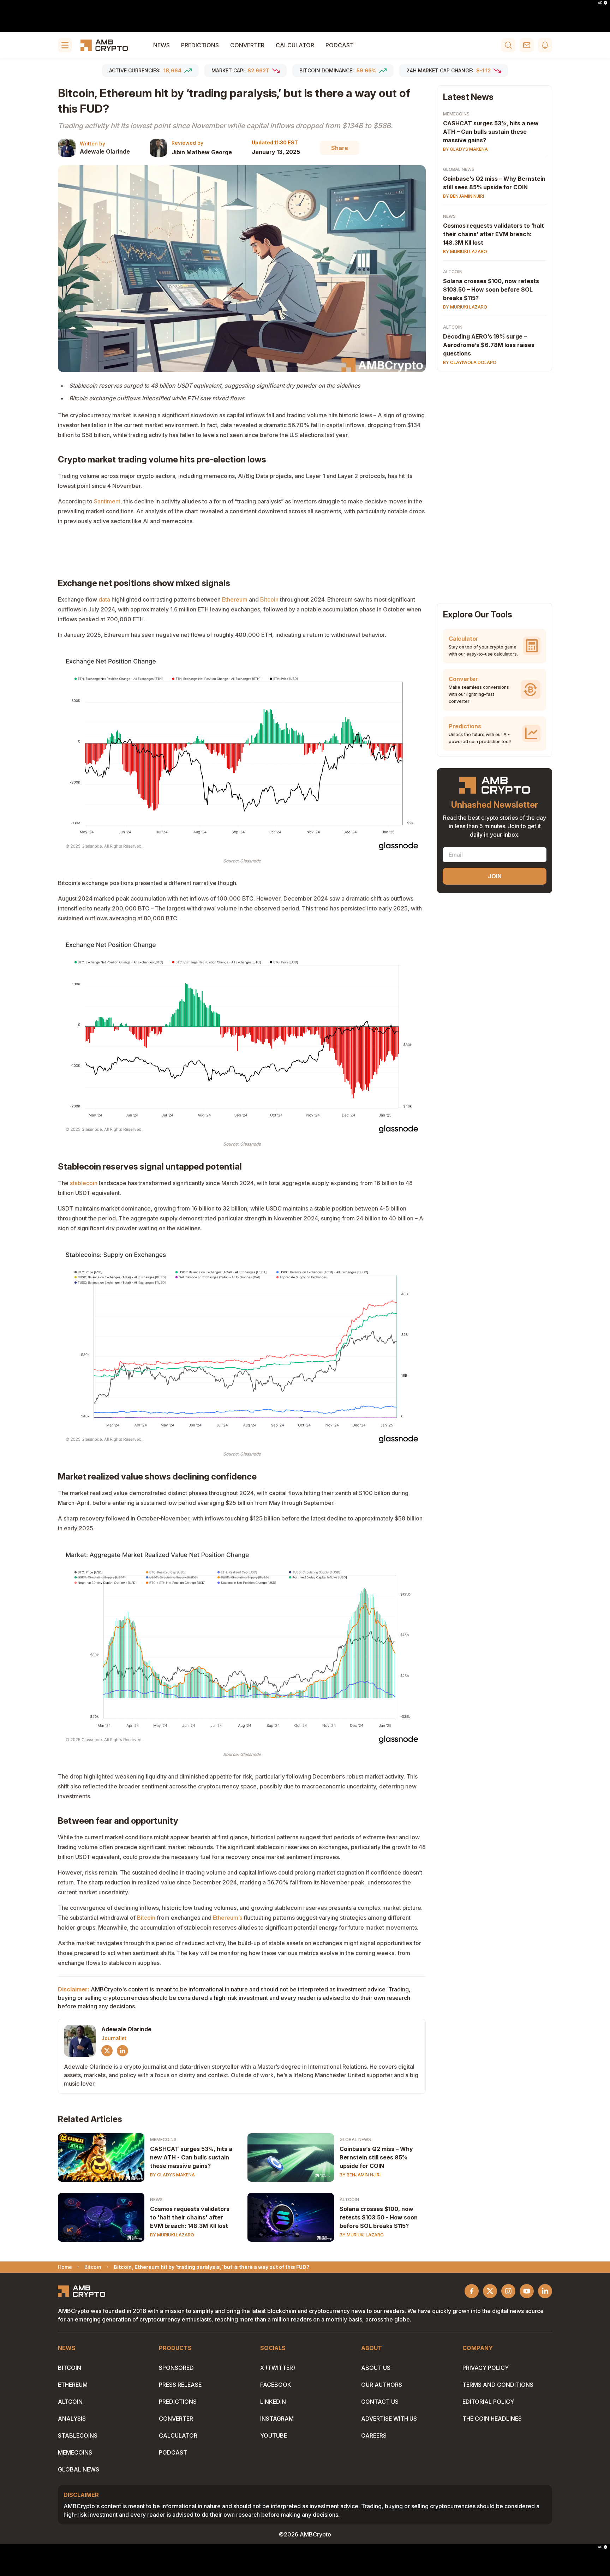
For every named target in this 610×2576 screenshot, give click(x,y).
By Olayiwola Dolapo (470, 362)
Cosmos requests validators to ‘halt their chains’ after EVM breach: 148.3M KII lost (494, 234)
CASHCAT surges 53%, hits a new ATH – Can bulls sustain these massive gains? (491, 132)
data (104, 599)
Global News (355, 2139)
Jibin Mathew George (202, 152)
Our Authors (382, 2385)
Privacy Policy (486, 2368)
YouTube (274, 2435)
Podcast (340, 45)
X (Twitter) (278, 2368)
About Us (376, 2368)
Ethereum (235, 599)
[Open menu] (65, 45)
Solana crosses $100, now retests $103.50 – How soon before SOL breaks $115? (491, 289)
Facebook (276, 2385)
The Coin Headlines (492, 2419)
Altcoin (349, 2200)
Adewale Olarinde (105, 151)
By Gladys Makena (172, 2175)
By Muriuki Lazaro (172, 2235)
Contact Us (380, 2402)
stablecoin (84, 1183)
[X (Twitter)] (107, 2051)
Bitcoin (269, 599)
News (162, 45)
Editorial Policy (488, 2402)
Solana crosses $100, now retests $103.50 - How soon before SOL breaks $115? (379, 2217)
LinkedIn (273, 2402)
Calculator (295, 45)
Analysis (72, 2419)
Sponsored (176, 2368)
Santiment (107, 501)
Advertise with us (389, 2419)
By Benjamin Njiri (360, 2175)
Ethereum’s (228, 1918)
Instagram (277, 2419)
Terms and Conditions (498, 2385)
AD (600, 3)
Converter (247, 45)
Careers (374, 2435)
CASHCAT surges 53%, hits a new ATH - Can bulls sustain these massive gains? (191, 2157)
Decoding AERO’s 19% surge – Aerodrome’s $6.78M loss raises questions (489, 345)
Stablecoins (78, 2435)
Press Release (180, 2385)
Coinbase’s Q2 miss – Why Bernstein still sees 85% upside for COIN (376, 2157)
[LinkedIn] (122, 2051)
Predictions (200, 45)
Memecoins (163, 2139)
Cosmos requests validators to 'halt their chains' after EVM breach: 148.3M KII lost (190, 2217)
